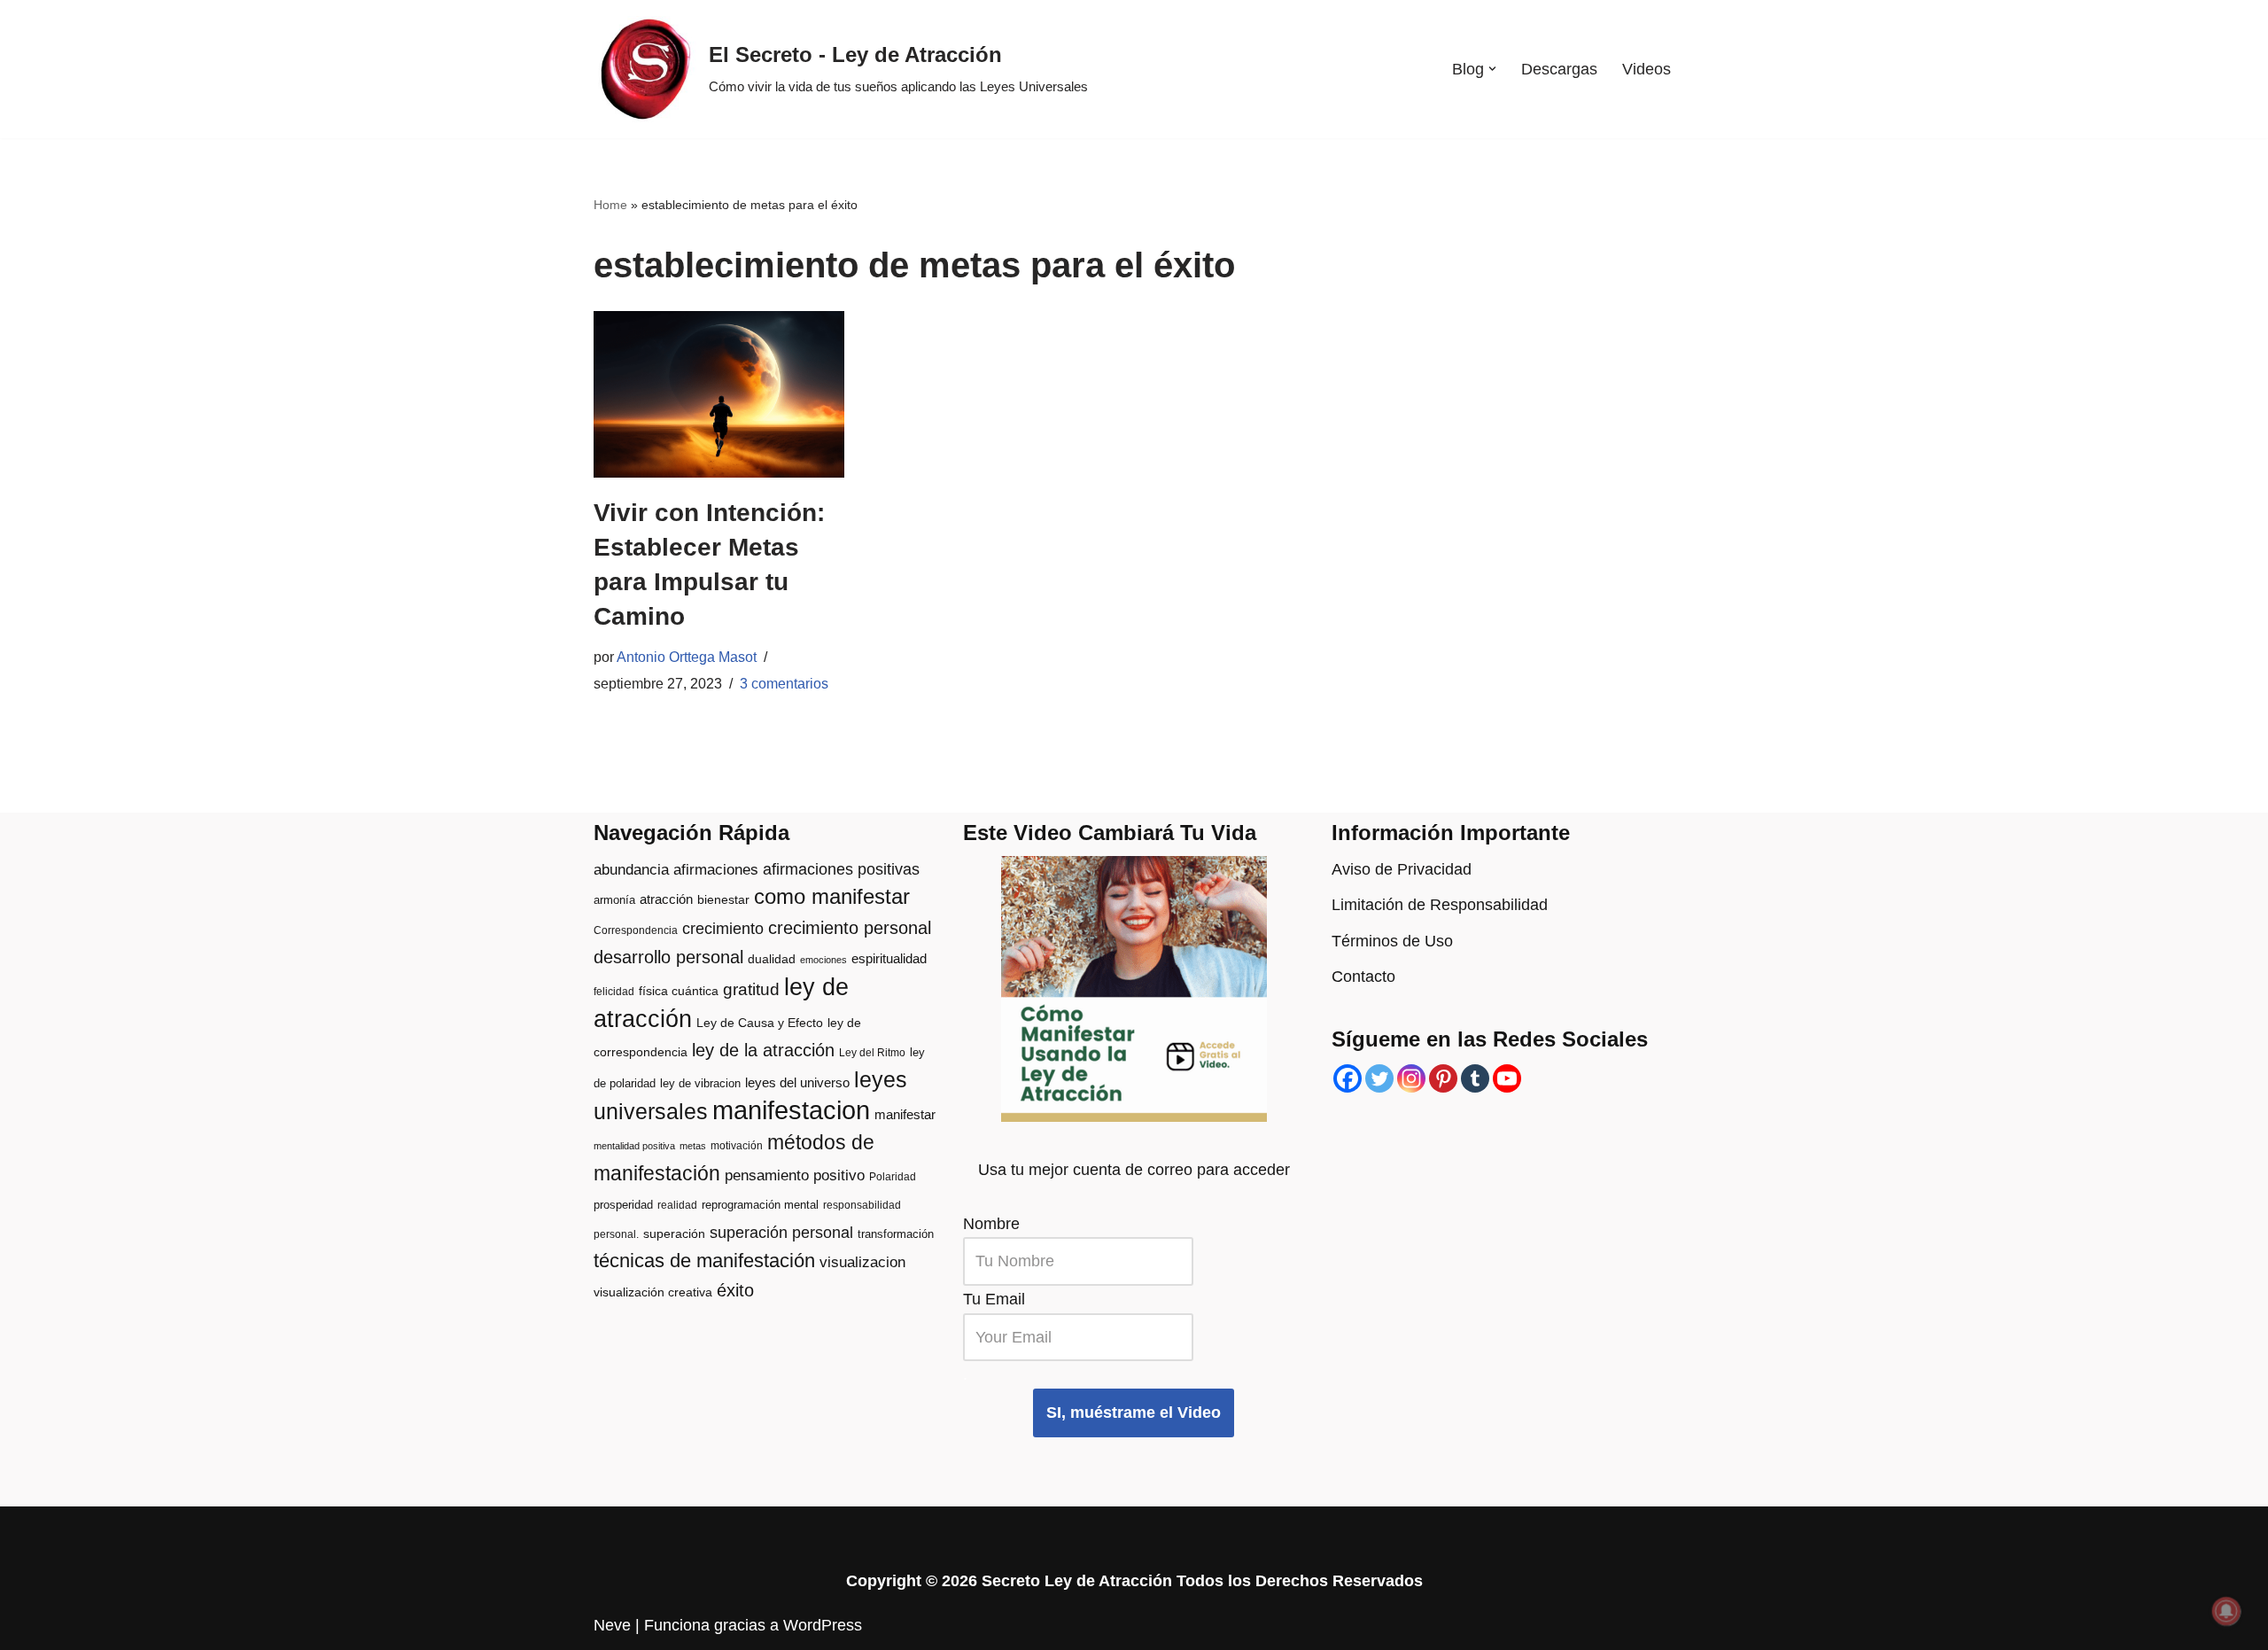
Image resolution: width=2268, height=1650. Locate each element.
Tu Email (994, 1299)
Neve (612, 1625)
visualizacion (862, 1262)
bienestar (723, 900)
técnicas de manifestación (704, 1261)
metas (693, 1146)
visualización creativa (653, 1292)
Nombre (991, 1224)
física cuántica (679, 991)
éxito (735, 1290)
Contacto (1363, 977)
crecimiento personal (850, 928)
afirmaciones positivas (841, 869)
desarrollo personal (668, 957)
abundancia (631, 870)
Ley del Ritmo (872, 1053)
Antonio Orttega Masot (687, 657)
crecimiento (723, 929)
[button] (1492, 69)
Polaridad (893, 1177)
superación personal (781, 1233)
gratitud (751, 989)
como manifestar (832, 897)
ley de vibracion (700, 1083)
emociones (823, 960)
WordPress (823, 1625)
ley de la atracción (763, 1050)
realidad (677, 1205)
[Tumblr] (1475, 1078)
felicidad (614, 992)
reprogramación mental (760, 1205)
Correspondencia (636, 930)
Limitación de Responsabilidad (1440, 905)
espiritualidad (889, 958)
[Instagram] (1411, 1078)
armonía (614, 900)
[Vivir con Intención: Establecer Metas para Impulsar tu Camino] (719, 394)
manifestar (905, 1114)
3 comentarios (784, 683)
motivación (737, 1146)
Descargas (1559, 69)
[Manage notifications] (2226, 1611)
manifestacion (791, 1110)
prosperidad (623, 1205)
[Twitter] (1379, 1078)
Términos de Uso (1392, 941)
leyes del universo (797, 1083)
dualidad (772, 959)
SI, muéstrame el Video (1134, 1413)
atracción (666, 899)
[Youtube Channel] (1507, 1078)
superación (674, 1234)
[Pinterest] (1443, 1078)
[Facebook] (1348, 1078)
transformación (896, 1234)
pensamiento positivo (795, 1175)
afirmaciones (716, 870)
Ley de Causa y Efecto (760, 1023)
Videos (1647, 69)
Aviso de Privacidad (1402, 869)
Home (610, 205)
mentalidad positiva (634, 1146)
